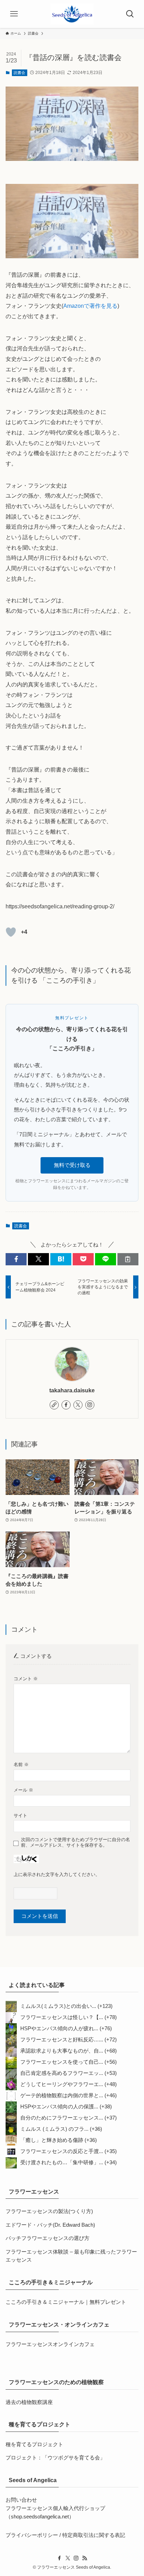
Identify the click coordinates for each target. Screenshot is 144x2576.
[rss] (85, 2558)
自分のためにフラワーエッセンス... (62, 2118)
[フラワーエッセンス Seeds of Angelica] (72, 14)
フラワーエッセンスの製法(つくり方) (49, 2211)
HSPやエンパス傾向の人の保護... (59, 2107)
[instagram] (90, 1405)
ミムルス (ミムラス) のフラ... (54, 2129)
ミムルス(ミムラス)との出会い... (58, 2006)
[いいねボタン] (11, 932)
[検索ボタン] (130, 14)
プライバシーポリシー (32, 2535)
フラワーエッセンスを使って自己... (62, 2062)
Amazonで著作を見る (90, 306)
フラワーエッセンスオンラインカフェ (50, 2344)
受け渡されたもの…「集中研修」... (62, 2162)
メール (23, 1790)
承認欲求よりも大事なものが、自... (62, 2051)
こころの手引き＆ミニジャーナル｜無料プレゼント (66, 2302)
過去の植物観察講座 (29, 2402)
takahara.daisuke (72, 1390)
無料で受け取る (72, 1165)
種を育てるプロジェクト (34, 2444)
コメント (26, 1679)
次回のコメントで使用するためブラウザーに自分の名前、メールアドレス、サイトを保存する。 (75, 1842)
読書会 (19, 73)
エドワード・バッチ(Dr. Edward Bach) (50, 2225)
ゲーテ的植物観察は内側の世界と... (62, 2095)
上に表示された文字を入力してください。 (57, 1874)
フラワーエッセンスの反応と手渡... (62, 2151)
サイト (20, 1815)
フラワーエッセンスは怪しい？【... (62, 2017)
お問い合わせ (21, 2500)
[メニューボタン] (14, 14)
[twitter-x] (78, 1405)
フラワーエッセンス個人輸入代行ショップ (55, 2508)
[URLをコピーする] (128, 1259)
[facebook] (66, 1405)
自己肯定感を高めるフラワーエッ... (62, 2073)
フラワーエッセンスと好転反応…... (62, 2040)
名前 (21, 1765)
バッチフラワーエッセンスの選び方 (48, 2238)
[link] (54, 1405)
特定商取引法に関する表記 (94, 2535)
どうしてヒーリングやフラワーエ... (62, 2084)
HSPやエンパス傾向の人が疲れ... (59, 2028)
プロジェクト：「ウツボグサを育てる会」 (55, 2458)
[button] (16, 1259)
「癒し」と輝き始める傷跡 (52, 2140)
